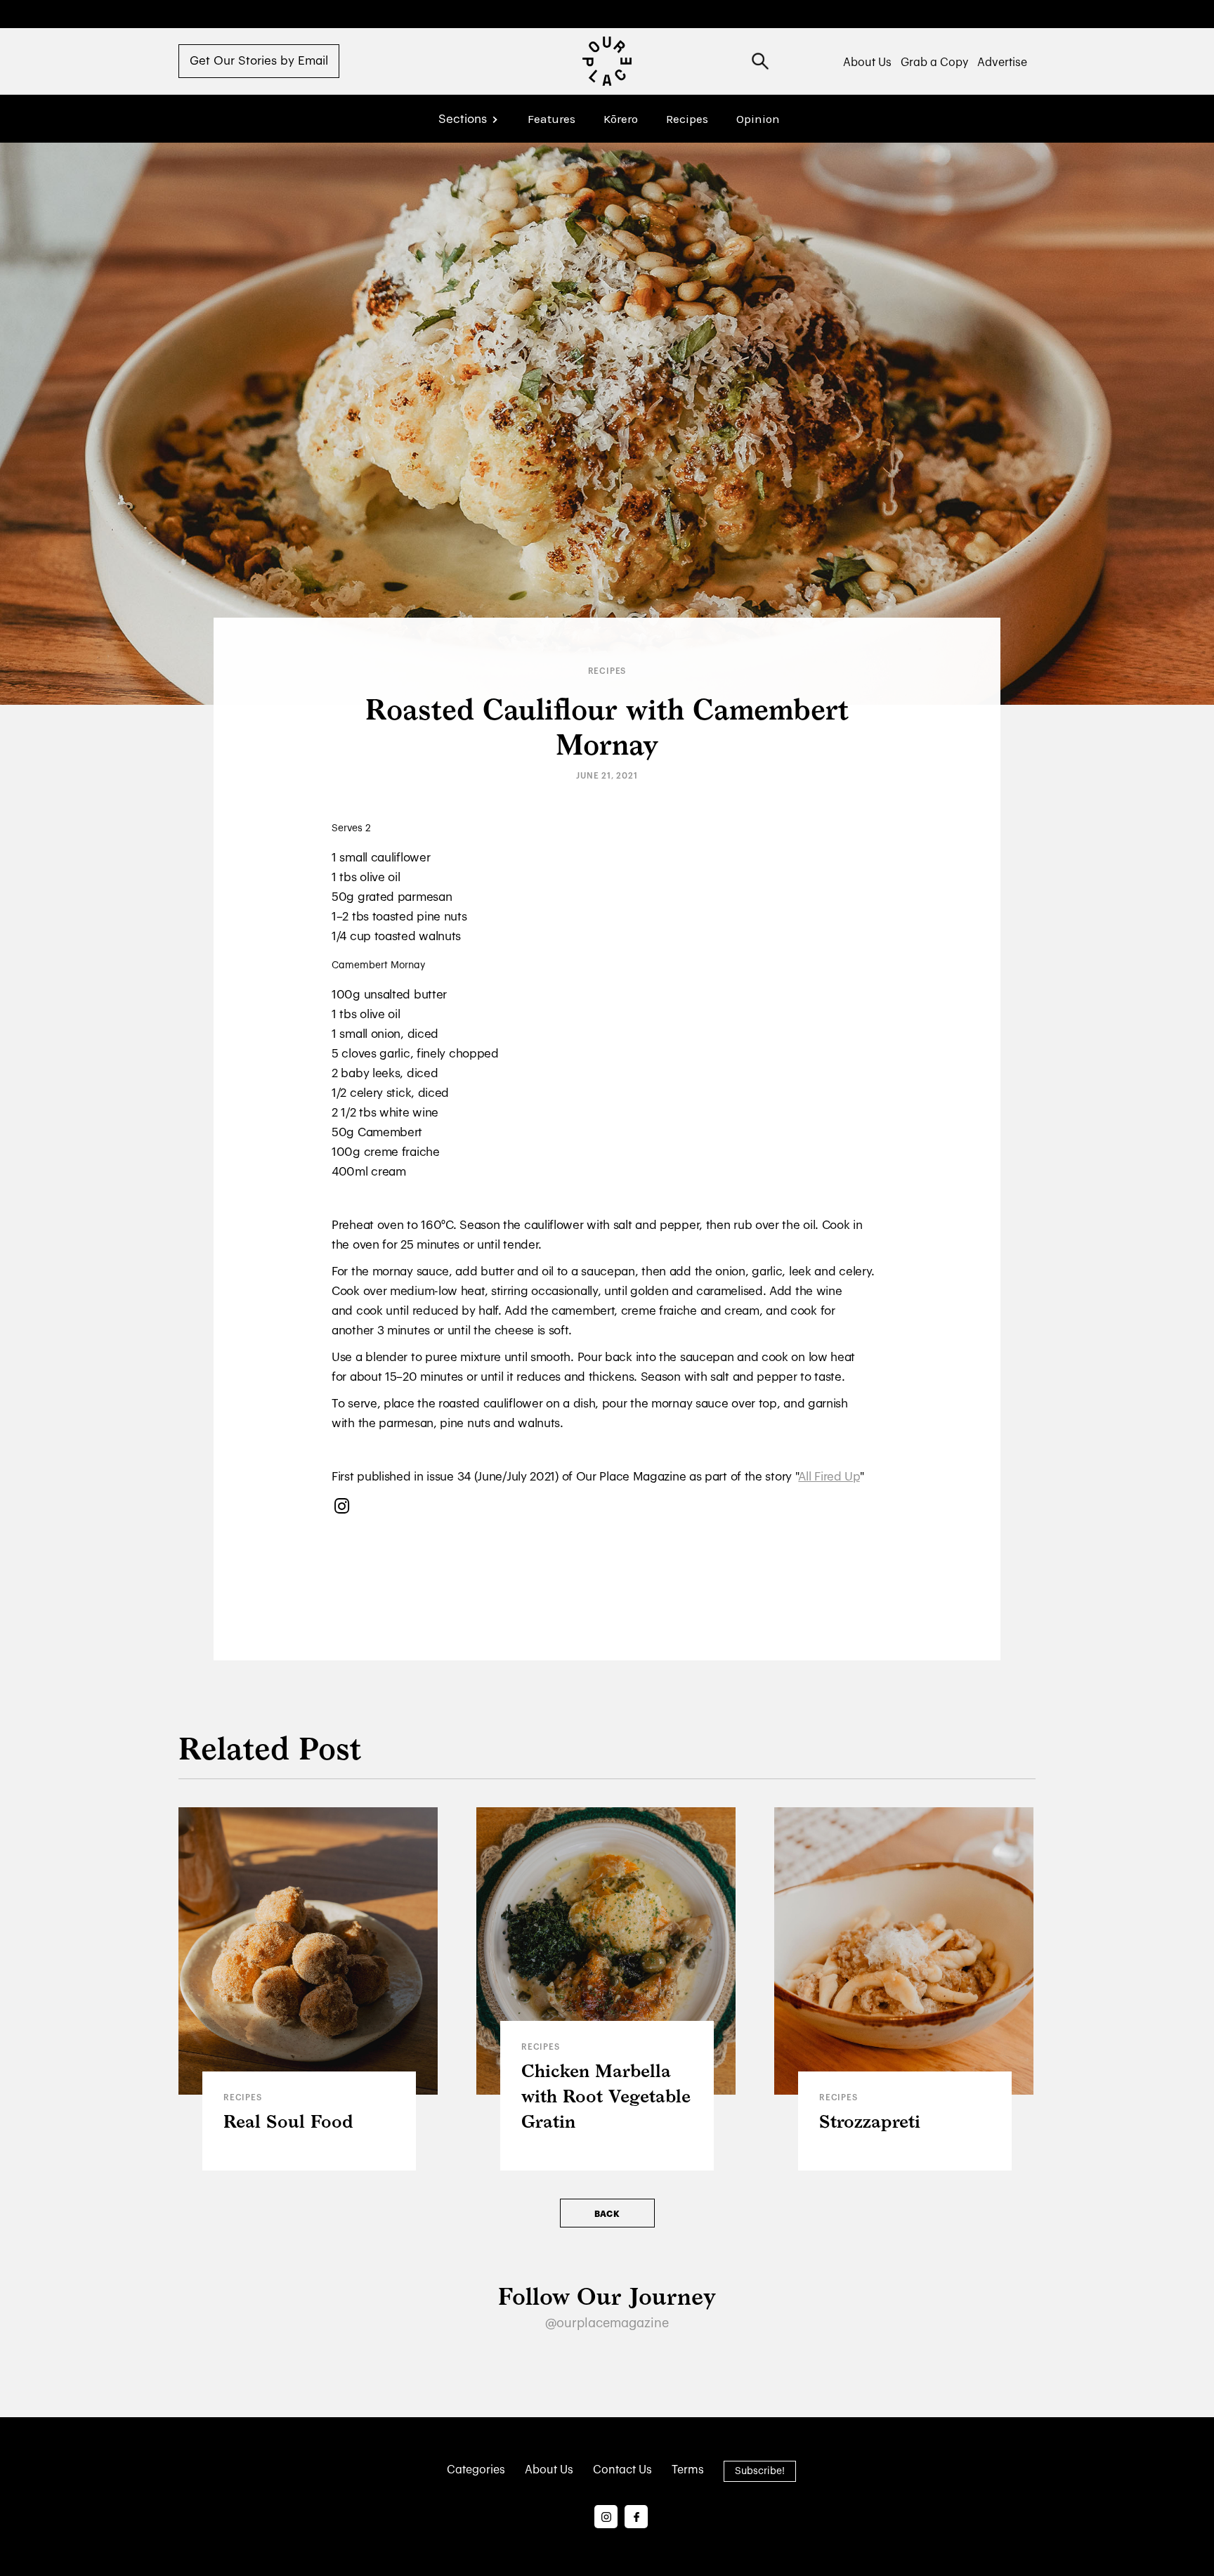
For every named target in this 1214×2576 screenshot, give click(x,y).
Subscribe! (760, 2471)
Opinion (758, 119)
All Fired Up (829, 1477)
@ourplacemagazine (607, 2323)
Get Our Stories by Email (259, 61)
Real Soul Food (288, 2122)
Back (607, 2214)
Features (551, 119)
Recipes (687, 119)
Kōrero (621, 119)
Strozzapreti (870, 2122)
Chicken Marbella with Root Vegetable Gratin (606, 2097)
